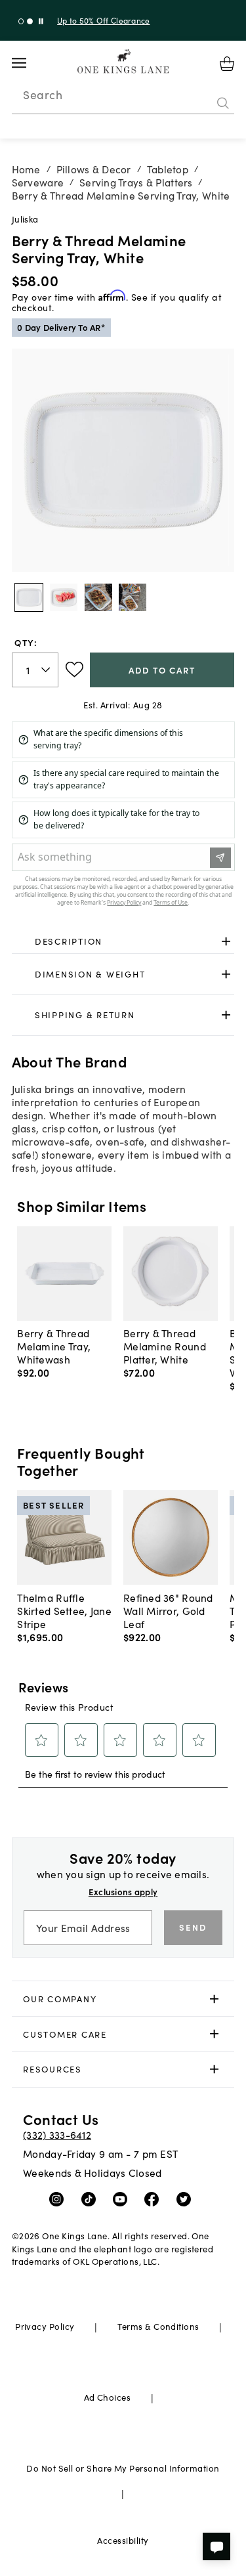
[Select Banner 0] (21, 21)
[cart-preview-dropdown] (227, 64)
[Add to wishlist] (74, 670)
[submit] (223, 103)
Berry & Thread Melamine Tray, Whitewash (54, 1346)
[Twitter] (187, 2198)
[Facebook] (154, 2198)
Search (43, 95)
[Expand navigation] (29, 63)
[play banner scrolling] (41, 21)
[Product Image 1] (64, 597)
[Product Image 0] (29, 597)
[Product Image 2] (98, 597)
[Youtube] (123, 2198)
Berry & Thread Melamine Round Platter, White (165, 1346)
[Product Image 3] (133, 597)
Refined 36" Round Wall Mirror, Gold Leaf (168, 1610)
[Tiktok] (92, 2198)
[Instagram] (59, 2198)
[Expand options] (226, 942)
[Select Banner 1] (30, 21)
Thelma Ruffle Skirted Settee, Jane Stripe (64, 1610)
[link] (123, 942)
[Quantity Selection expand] (47, 670)
